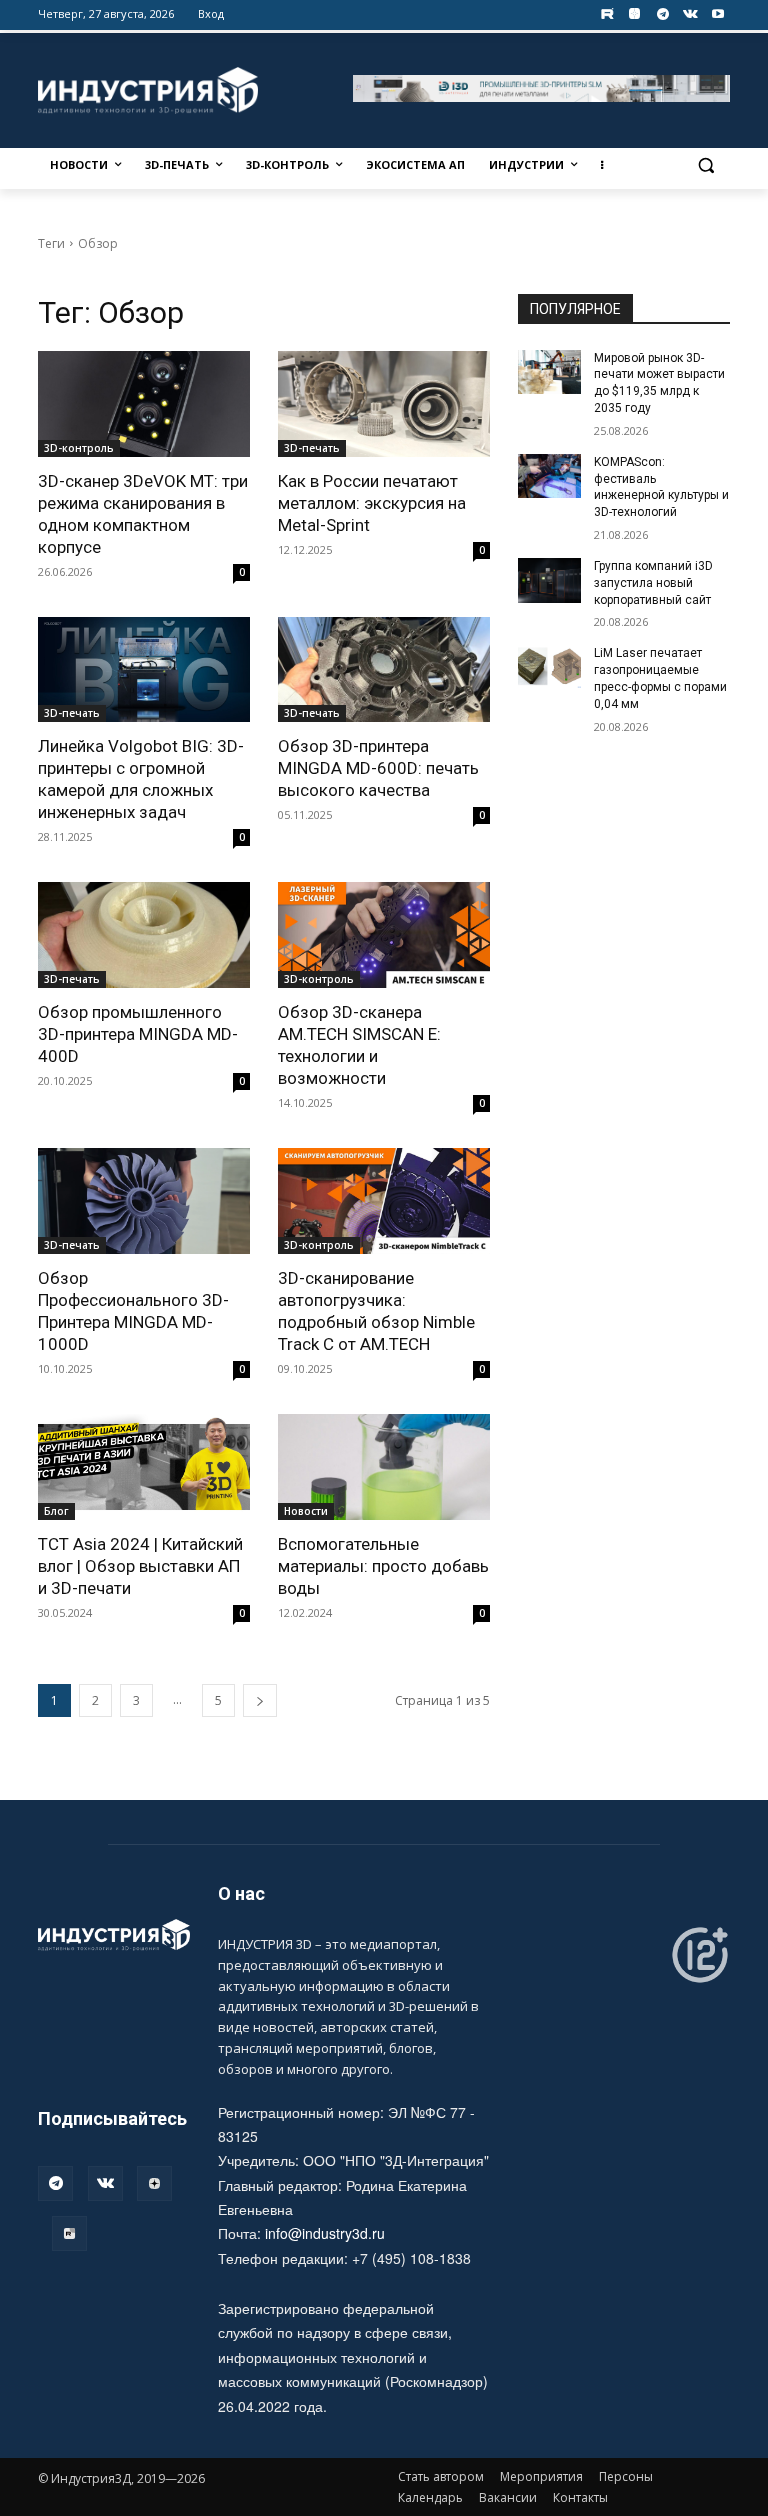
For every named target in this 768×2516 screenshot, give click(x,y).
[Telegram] (662, 14)
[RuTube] (69, 2233)
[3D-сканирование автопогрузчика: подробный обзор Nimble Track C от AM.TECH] (384, 1201)
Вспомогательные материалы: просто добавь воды (383, 1566)
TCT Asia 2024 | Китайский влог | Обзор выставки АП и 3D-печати (140, 1566)
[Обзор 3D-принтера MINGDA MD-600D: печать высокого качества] (384, 670)
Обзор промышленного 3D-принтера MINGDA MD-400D (138, 1034)
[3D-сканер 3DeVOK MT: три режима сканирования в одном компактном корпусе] (144, 404)
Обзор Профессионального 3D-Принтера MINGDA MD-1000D (133, 1311)
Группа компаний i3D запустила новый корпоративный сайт (653, 583)
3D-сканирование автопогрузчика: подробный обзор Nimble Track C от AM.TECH (376, 1311)
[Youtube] (718, 14)
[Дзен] (154, 2183)
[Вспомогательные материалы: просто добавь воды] (384, 1467)
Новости (306, 1511)
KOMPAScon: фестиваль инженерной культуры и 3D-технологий (661, 487)
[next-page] (260, 1700)
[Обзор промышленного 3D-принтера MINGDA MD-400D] (144, 935)
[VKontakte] (690, 14)
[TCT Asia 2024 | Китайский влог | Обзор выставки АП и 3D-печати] (144, 1467)
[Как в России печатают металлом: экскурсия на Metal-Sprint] (384, 404)
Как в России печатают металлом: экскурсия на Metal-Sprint (372, 503)
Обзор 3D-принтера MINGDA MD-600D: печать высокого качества (378, 768)
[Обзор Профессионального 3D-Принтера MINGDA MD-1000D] (144, 1201)
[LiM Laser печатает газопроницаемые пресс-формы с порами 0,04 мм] (550, 667)
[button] (706, 165)
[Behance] (607, 14)
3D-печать (312, 448)
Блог (56, 1511)
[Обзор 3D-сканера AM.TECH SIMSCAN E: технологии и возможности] (384, 935)
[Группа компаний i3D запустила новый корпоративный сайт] (550, 580)
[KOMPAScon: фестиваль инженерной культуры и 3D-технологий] (550, 476)
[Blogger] (634, 14)
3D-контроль (79, 448)
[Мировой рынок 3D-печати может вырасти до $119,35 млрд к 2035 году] (550, 372)
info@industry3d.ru (325, 2233)
